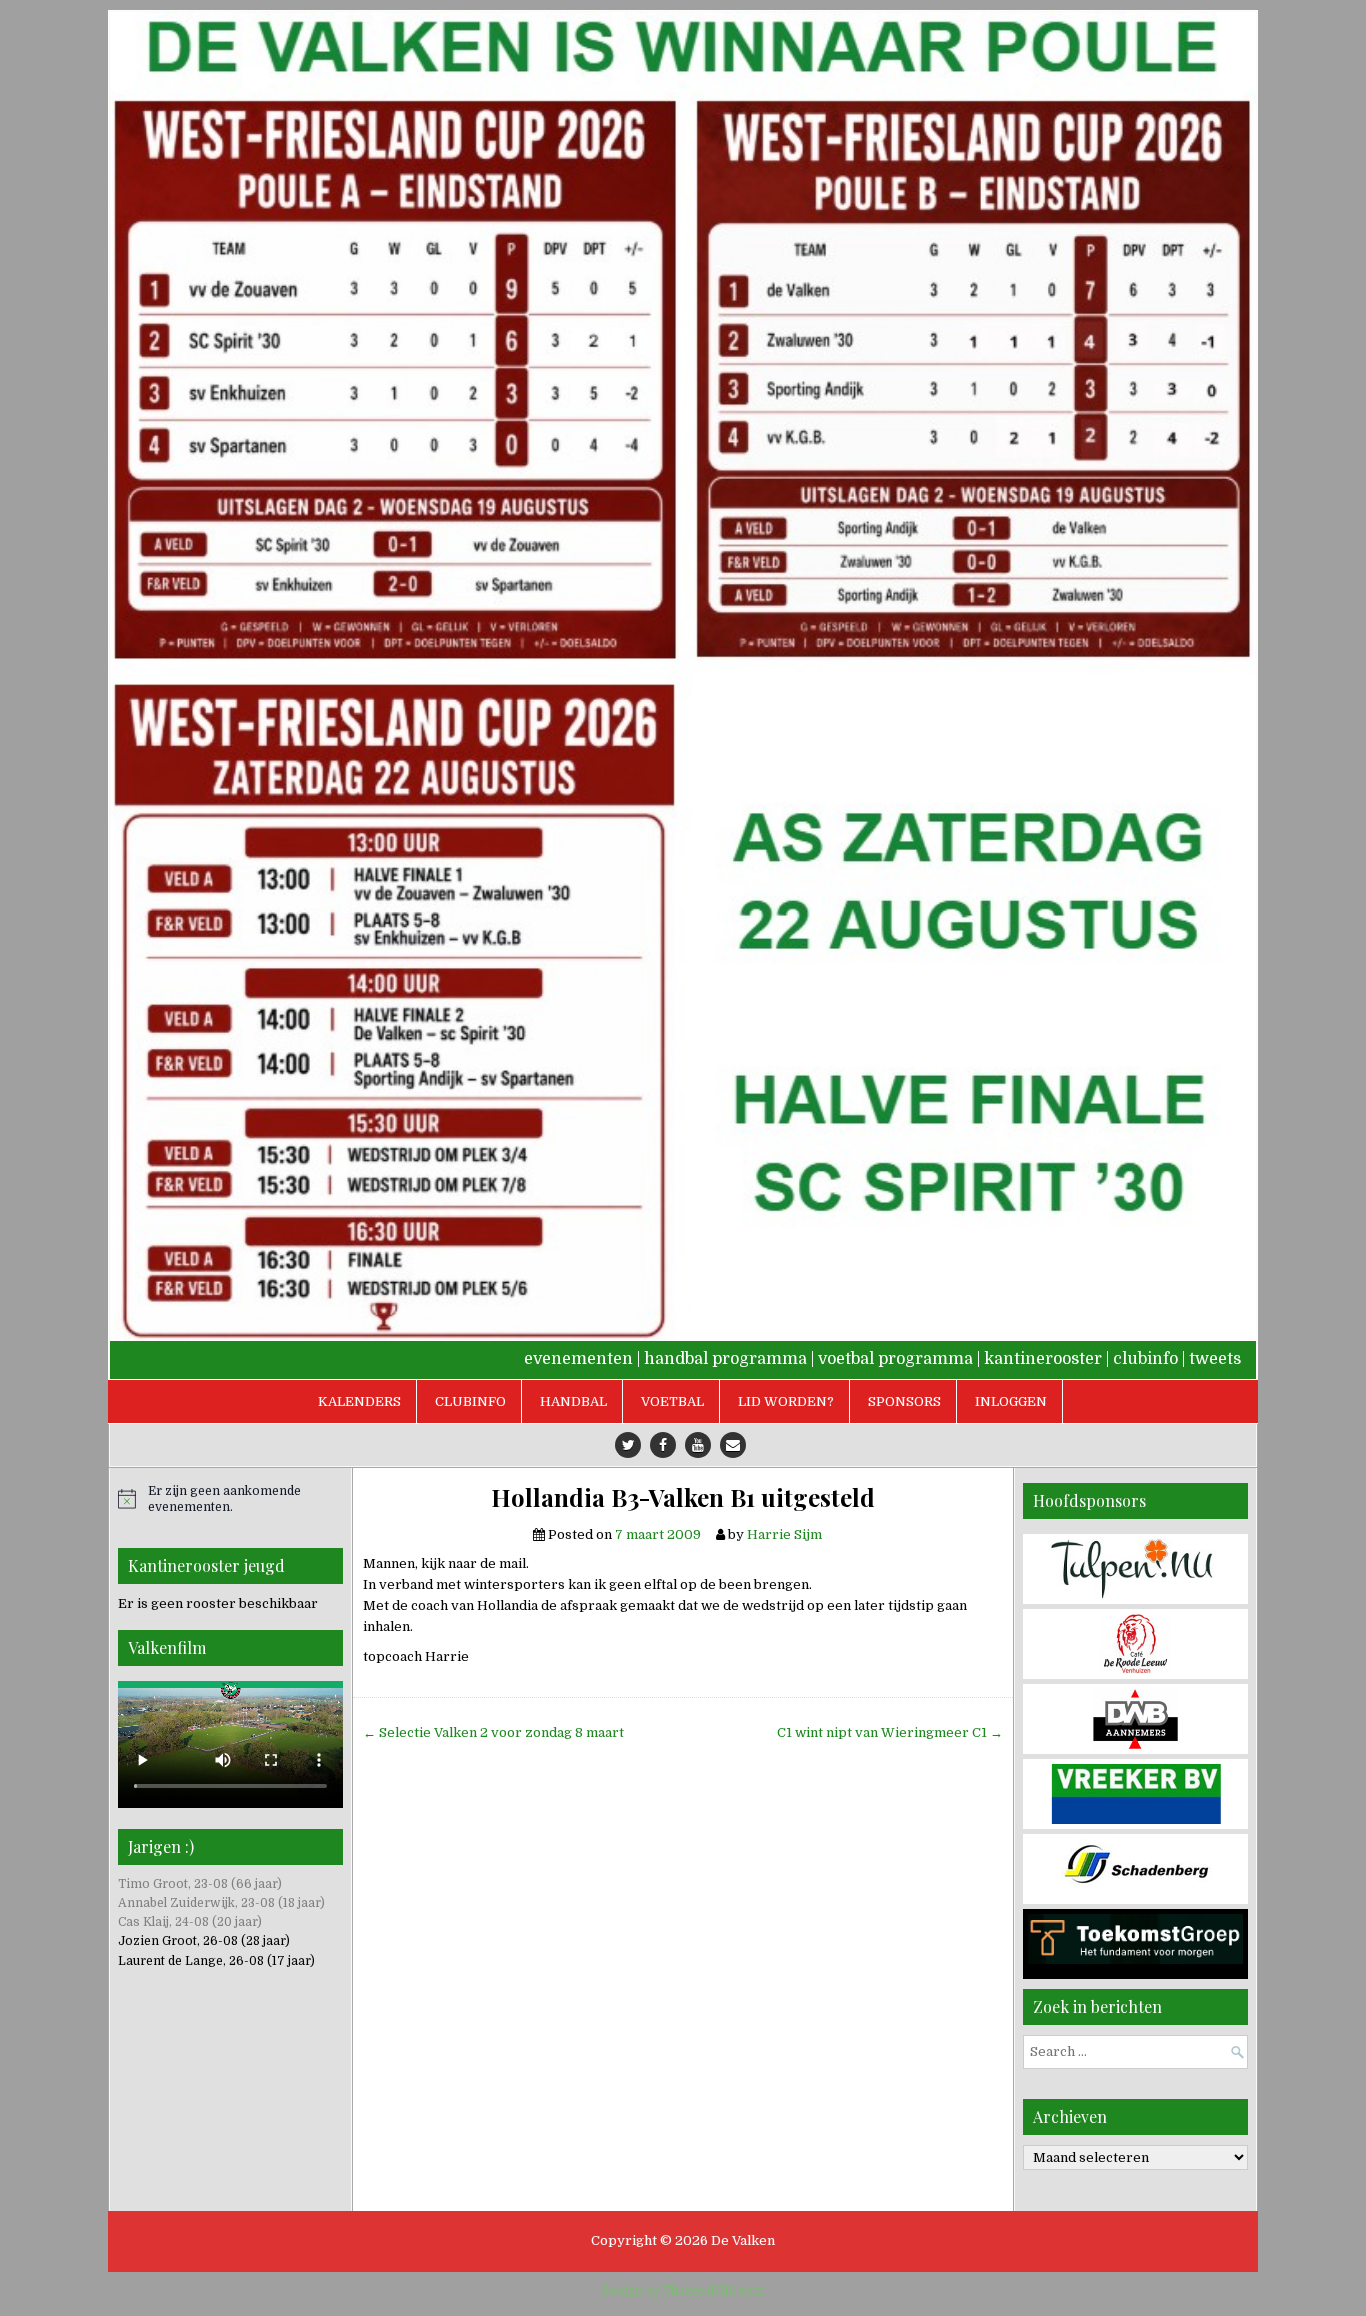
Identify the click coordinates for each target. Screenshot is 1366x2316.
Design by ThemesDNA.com (683, 2291)
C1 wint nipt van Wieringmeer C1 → (890, 1732)
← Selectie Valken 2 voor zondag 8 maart (493, 1732)
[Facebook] (663, 1445)
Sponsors (904, 1401)
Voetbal (672, 1401)
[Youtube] (698, 1445)
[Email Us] (733, 1445)
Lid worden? (786, 1401)
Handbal (573, 1401)
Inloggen (1011, 1401)
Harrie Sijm (784, 1534)
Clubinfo (470, 1401)
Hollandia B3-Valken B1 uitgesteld (683, 1497)
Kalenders (359, 1401)
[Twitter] (628, 1445)
